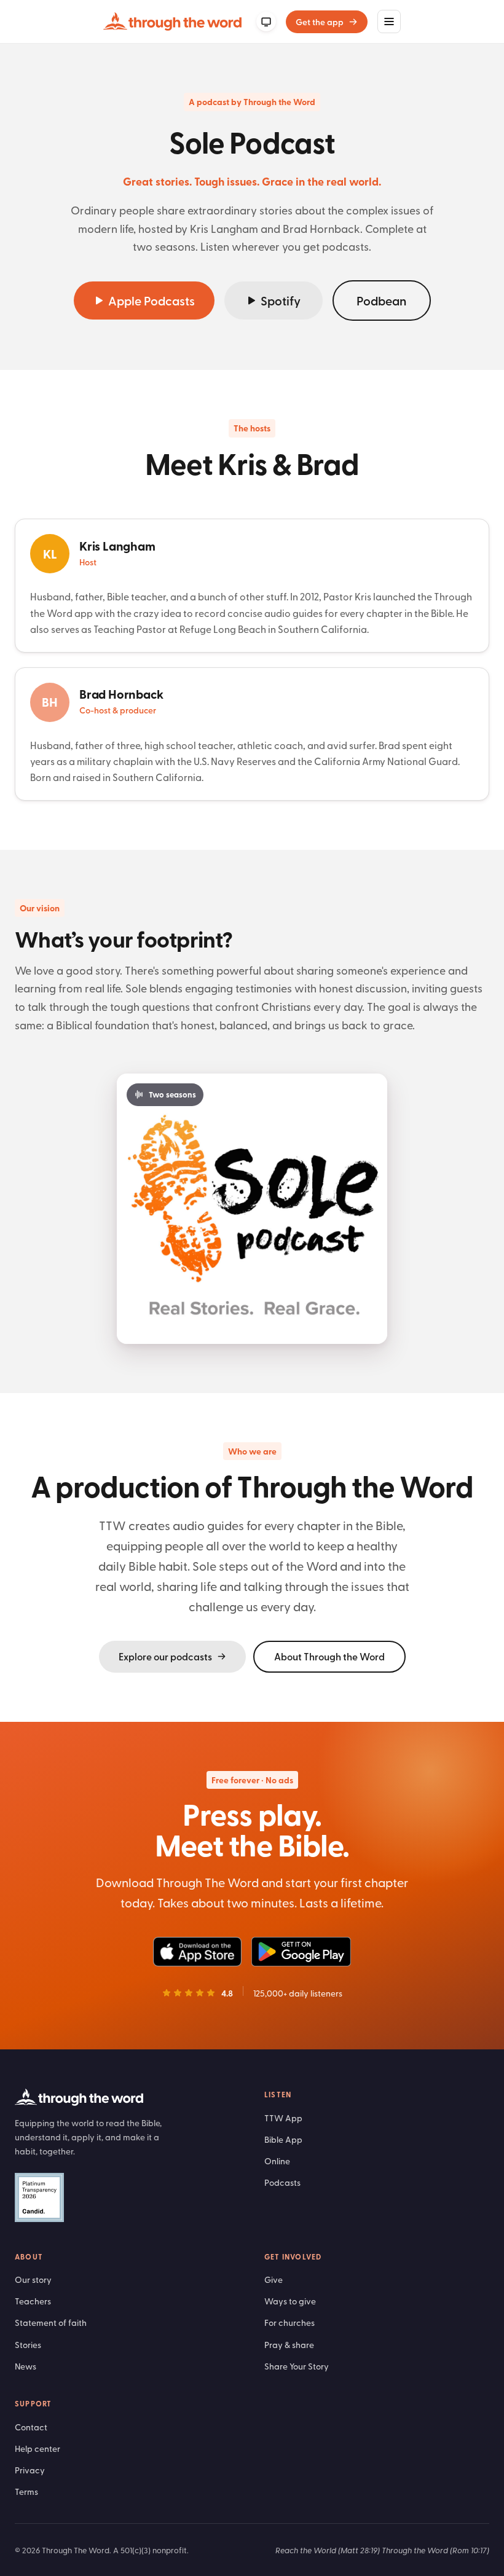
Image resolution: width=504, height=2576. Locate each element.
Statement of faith (51, 2323)
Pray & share (289, 2345)
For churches (289, 2323)
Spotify (281, 300)
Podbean (381, 300)
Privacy (30, 2470)
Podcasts (282, 2182)
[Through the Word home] (172, 22)
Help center (37, 2448)
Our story (33, 2280)
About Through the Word (329, 1656)
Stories (28, 2345)
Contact (31, 2427)
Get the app (320, 22)
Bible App (283, 2139)
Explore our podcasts (165, 1656)
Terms (26, 2492)
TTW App (283, 2118)
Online (277, 2161)
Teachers (33, 2301)
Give (274, 2280)
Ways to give (290, 2301)
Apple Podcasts (152, 300)
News (26, 2366)
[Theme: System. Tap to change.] (266, 22)
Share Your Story (297, 2366)
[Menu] (389, 22)
